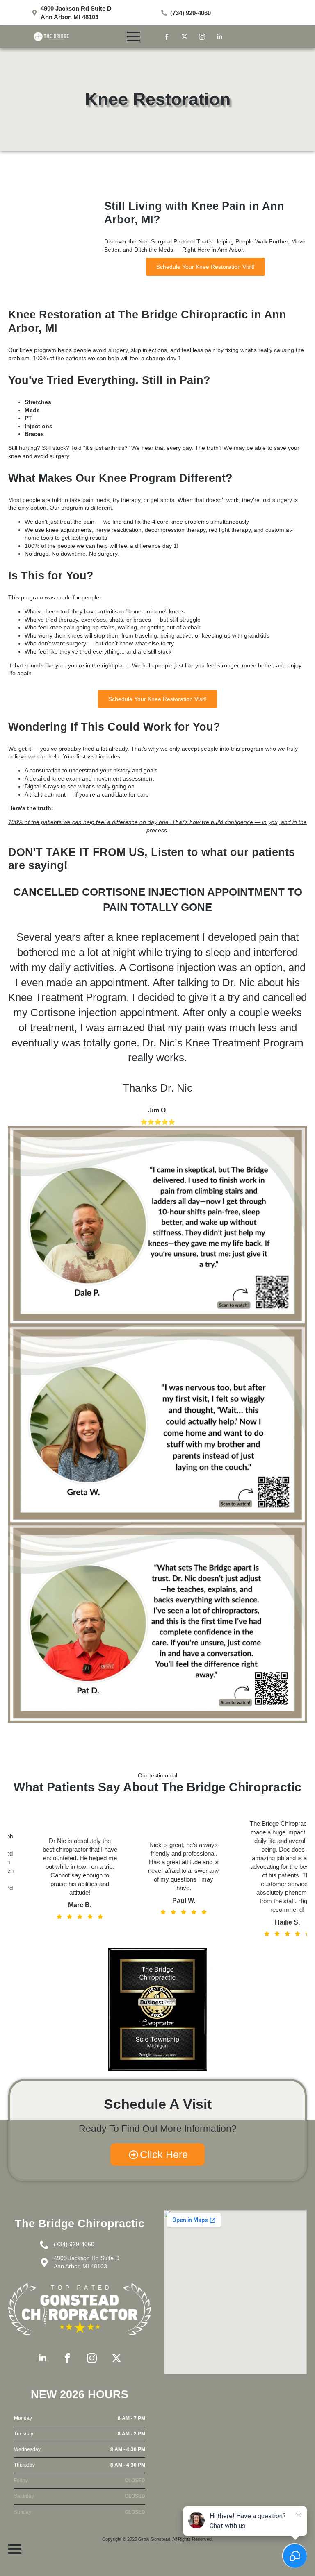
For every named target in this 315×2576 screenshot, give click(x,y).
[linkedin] (220, 37)
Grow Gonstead (154, 2539)
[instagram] (202, 37)
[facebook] (167, 37)
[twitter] (184, 37)
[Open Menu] (133, 36)
